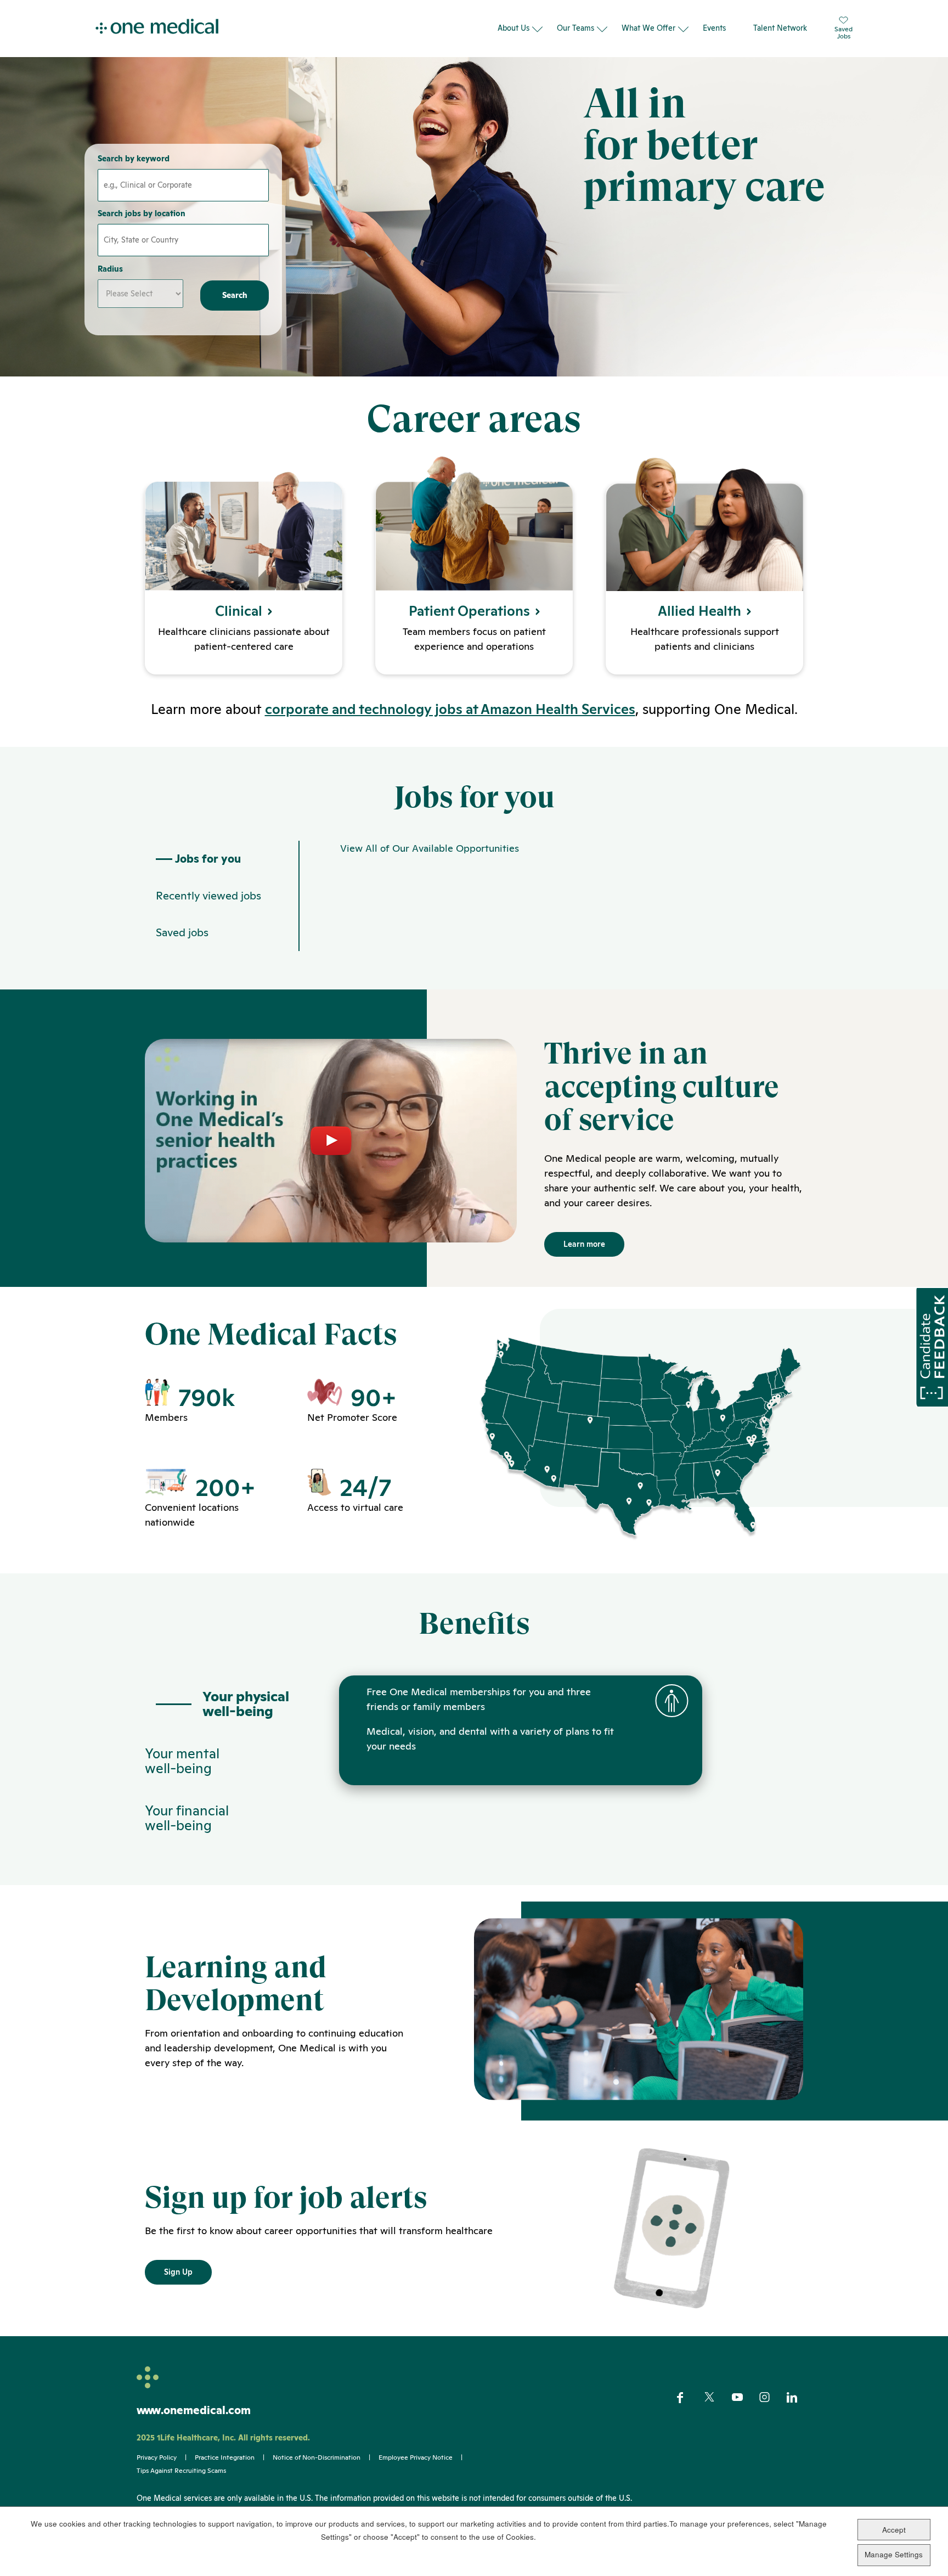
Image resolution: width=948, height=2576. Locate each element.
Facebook (689, 2398)
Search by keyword (134, 159)
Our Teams (575, 28)
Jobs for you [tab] (208, 859)
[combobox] (183, 240)
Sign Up (178, 2272)
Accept (894, 2530)
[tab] (222, 1704)
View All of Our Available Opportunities (430, 848)
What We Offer (648, 28)
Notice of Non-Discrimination (317, 2457)
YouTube (744, 2398)
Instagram (772, 2398)
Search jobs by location (142, 213)
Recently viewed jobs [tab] (208, 896)
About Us (513, 28)
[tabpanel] (551, 896)
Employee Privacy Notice (416, 2457)
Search (235, 295)
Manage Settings (894, 2554)
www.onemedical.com (194, 2410)
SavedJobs (843, 32)
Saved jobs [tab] (182, 932)
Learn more (584, 1244)
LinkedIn (799, 2398)
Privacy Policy (157, 2457)
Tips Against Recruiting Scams (181, 2471)
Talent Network (780, 28)
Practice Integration (225, 2457)
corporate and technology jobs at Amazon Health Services (450, 709)
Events (714, 28)
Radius (110, 269)
